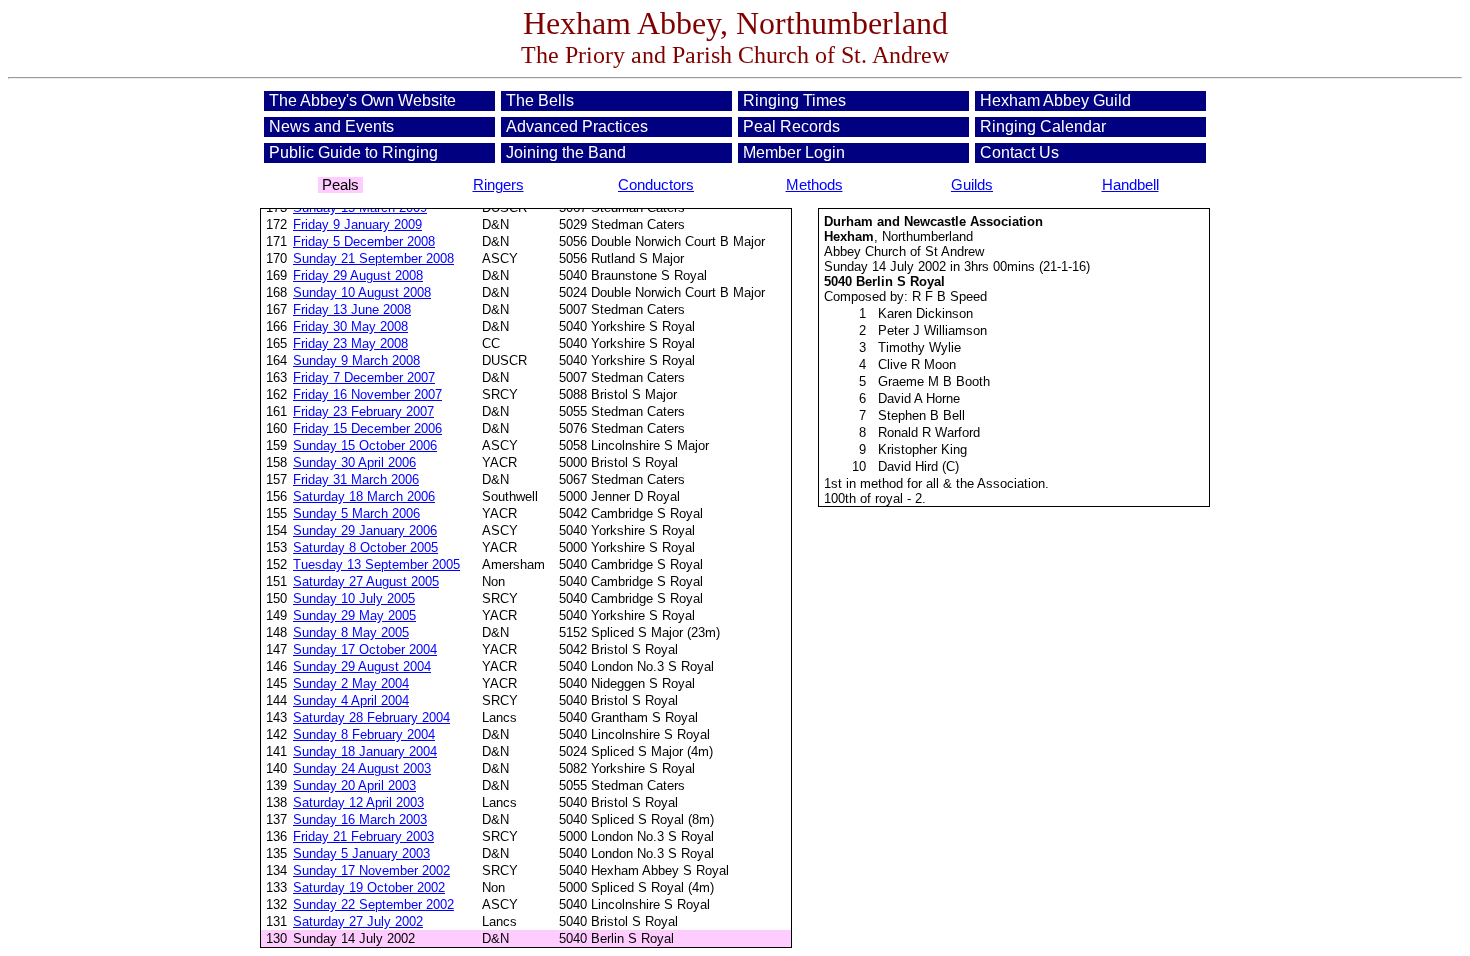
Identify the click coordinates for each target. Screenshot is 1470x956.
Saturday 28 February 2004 (371, 717)
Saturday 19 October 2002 (369, 887)
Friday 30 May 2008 (350, 326)
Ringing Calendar (1043, 126)
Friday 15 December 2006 (367, 428)
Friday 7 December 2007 (364, 377)
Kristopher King (922, 449)
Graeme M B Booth (934, 381)
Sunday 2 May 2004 (351, 683)
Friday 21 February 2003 (363, 836)
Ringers (498, 185)
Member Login (794, 152)
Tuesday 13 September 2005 (376, 564)
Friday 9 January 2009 (357, 224)
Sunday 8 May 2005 (351, 632)
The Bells (540, 100)
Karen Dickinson (925, 313)
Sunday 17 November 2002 (371, 870)
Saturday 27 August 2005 (366, 581)
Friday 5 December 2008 (364, 241)
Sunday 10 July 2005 (354, 598)
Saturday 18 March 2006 (364, 496)
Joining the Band (566, 152)
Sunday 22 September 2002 (373, 904)
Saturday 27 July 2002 (358, 921)
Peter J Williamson (932, 330)
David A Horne (919, 398)
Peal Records (791, 126)
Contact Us (1019, 152)
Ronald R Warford (929, 432)
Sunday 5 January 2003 (361, 853)
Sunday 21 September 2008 (373, 258)
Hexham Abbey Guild (1055, 100)
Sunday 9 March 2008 (356, 360)
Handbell (1130, 185)
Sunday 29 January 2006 (365, 530)
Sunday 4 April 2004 (351, 700)
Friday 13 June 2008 (352, 309)
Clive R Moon (917, 364)
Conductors (656, 185)
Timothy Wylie (919, 347)
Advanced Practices (577, 126)
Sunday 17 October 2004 (365, 649)
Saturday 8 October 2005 (365, 547)
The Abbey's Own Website (362, 100)
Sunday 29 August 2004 (362, 666)
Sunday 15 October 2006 (365, 445)
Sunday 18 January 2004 (365, 751)
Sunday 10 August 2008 (362, 292)
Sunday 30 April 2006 (354, 462)
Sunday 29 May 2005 (354, 615)
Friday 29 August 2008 (358, 275)
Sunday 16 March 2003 (360, 819)
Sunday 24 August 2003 (362, 768)
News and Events (331, 126)
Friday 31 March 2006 (356, 479)
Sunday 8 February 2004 (364, 734)
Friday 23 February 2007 (363, 411)
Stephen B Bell (921, 415)
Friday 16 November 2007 (367, 394)
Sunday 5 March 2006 (356, 513)
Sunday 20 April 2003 (354, 785)
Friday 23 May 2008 (350, 343)
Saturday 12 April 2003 (358, 802)
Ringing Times (794, 100)
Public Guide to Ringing (353, 152)
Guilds (972, 185)
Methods (814, 185)
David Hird (908, 466)
